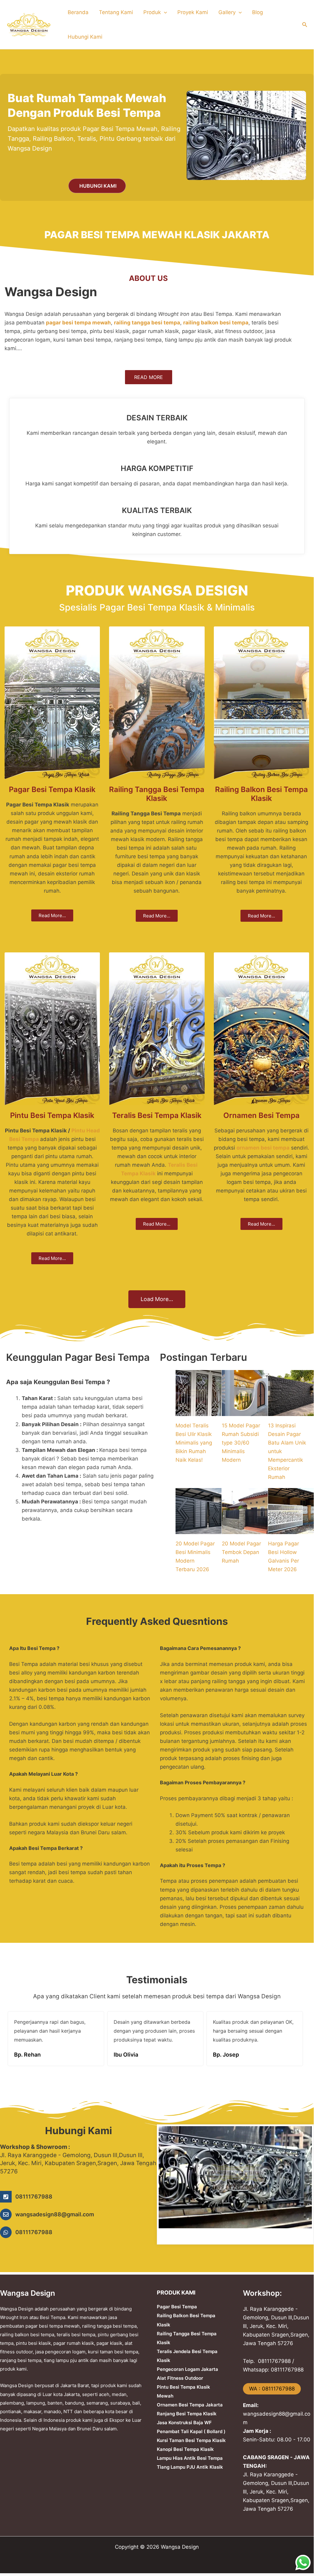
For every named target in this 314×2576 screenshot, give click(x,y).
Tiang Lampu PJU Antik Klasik (190, 2467)
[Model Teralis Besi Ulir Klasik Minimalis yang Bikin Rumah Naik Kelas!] (199, 1393)
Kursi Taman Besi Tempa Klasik (191, 2440)
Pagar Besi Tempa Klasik (52, 789)
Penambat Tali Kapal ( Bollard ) (191, 2431)
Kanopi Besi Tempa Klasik (185, 2449)
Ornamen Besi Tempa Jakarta (190, 2405)
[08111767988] (6, 2197)
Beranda (78, 12)
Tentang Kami (116, 12)
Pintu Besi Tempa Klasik (52, 1115)
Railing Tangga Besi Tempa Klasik (157, 794)
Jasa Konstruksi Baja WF (184, 2423)
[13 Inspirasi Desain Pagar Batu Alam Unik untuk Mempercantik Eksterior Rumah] (291, 1393)
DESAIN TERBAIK (157, 418)
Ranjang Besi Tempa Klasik (187, 2414)
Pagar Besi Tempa (177, 2307)
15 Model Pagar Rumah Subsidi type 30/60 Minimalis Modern (241, 1443)
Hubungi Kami (85, 37)
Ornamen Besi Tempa (261, 1115)
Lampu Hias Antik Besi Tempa (190, 2458)
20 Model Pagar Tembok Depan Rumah (241, 1552)
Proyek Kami (193, 12)
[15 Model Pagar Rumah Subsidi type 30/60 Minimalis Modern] (245, 1393)
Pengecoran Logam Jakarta (187, 2369)
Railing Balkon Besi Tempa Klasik (261, 794)
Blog (257, 12)
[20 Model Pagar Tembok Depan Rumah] (245, 1511)
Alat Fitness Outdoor (180, 2378)
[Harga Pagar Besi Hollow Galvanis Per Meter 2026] (291, 1511)
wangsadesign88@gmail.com (55, 2214)
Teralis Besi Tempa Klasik (157, 1115)
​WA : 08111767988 (272, 2389)
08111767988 (34, 2197)
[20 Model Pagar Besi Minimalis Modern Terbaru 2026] (199, 1511)
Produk (152, 12)
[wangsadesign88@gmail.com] (6, 2214)
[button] (164, 12)
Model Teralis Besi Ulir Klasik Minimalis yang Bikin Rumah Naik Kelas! (194, 1443)
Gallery (227, 12)
